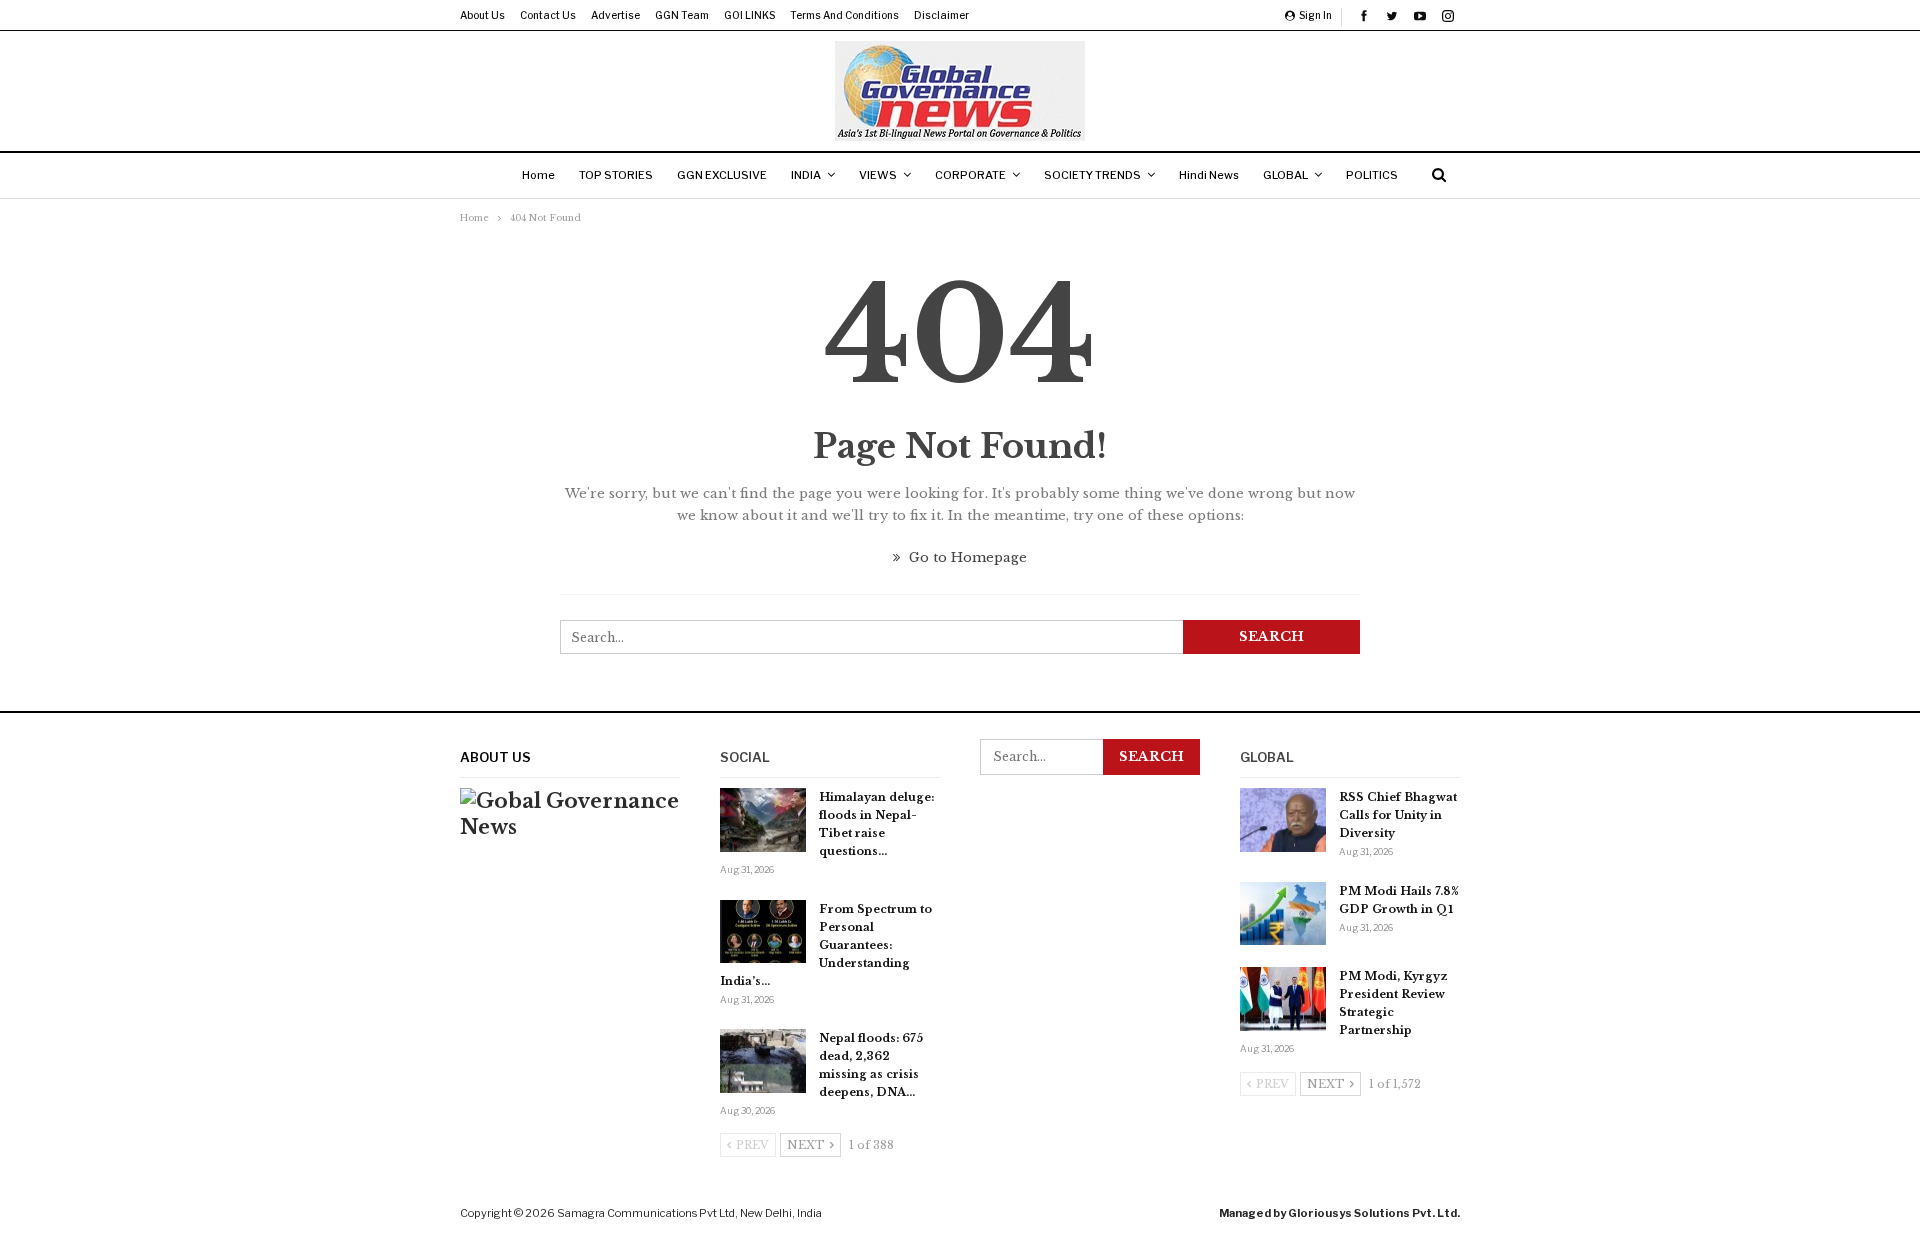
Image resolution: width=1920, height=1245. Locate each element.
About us (482, 15)
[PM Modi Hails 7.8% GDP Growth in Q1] (1283, 914)
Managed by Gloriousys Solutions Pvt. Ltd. (1339, 1213)
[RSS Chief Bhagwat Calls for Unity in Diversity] (1283, 820)
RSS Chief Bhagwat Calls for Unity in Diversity (1398, 815)
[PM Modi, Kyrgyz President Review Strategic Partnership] (1283, 999)
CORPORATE (970, 175)
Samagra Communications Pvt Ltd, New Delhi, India (689, 1213)
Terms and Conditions (844, 15)
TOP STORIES (616, 175)
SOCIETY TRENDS (1092, 175)
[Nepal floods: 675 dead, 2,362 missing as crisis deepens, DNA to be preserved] (763, 1061)
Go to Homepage (966, 557)
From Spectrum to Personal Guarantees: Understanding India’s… (826, 945)
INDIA (806, 175)
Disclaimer (941, 15)
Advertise (615, 15)
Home (538, 175)
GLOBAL (1285, 175)
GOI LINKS (749, 15)
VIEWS (878, 175)
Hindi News (1209, 175)
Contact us (548, 15)
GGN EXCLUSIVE (722, 175)
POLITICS (1372, 175)
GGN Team (682, 15)
